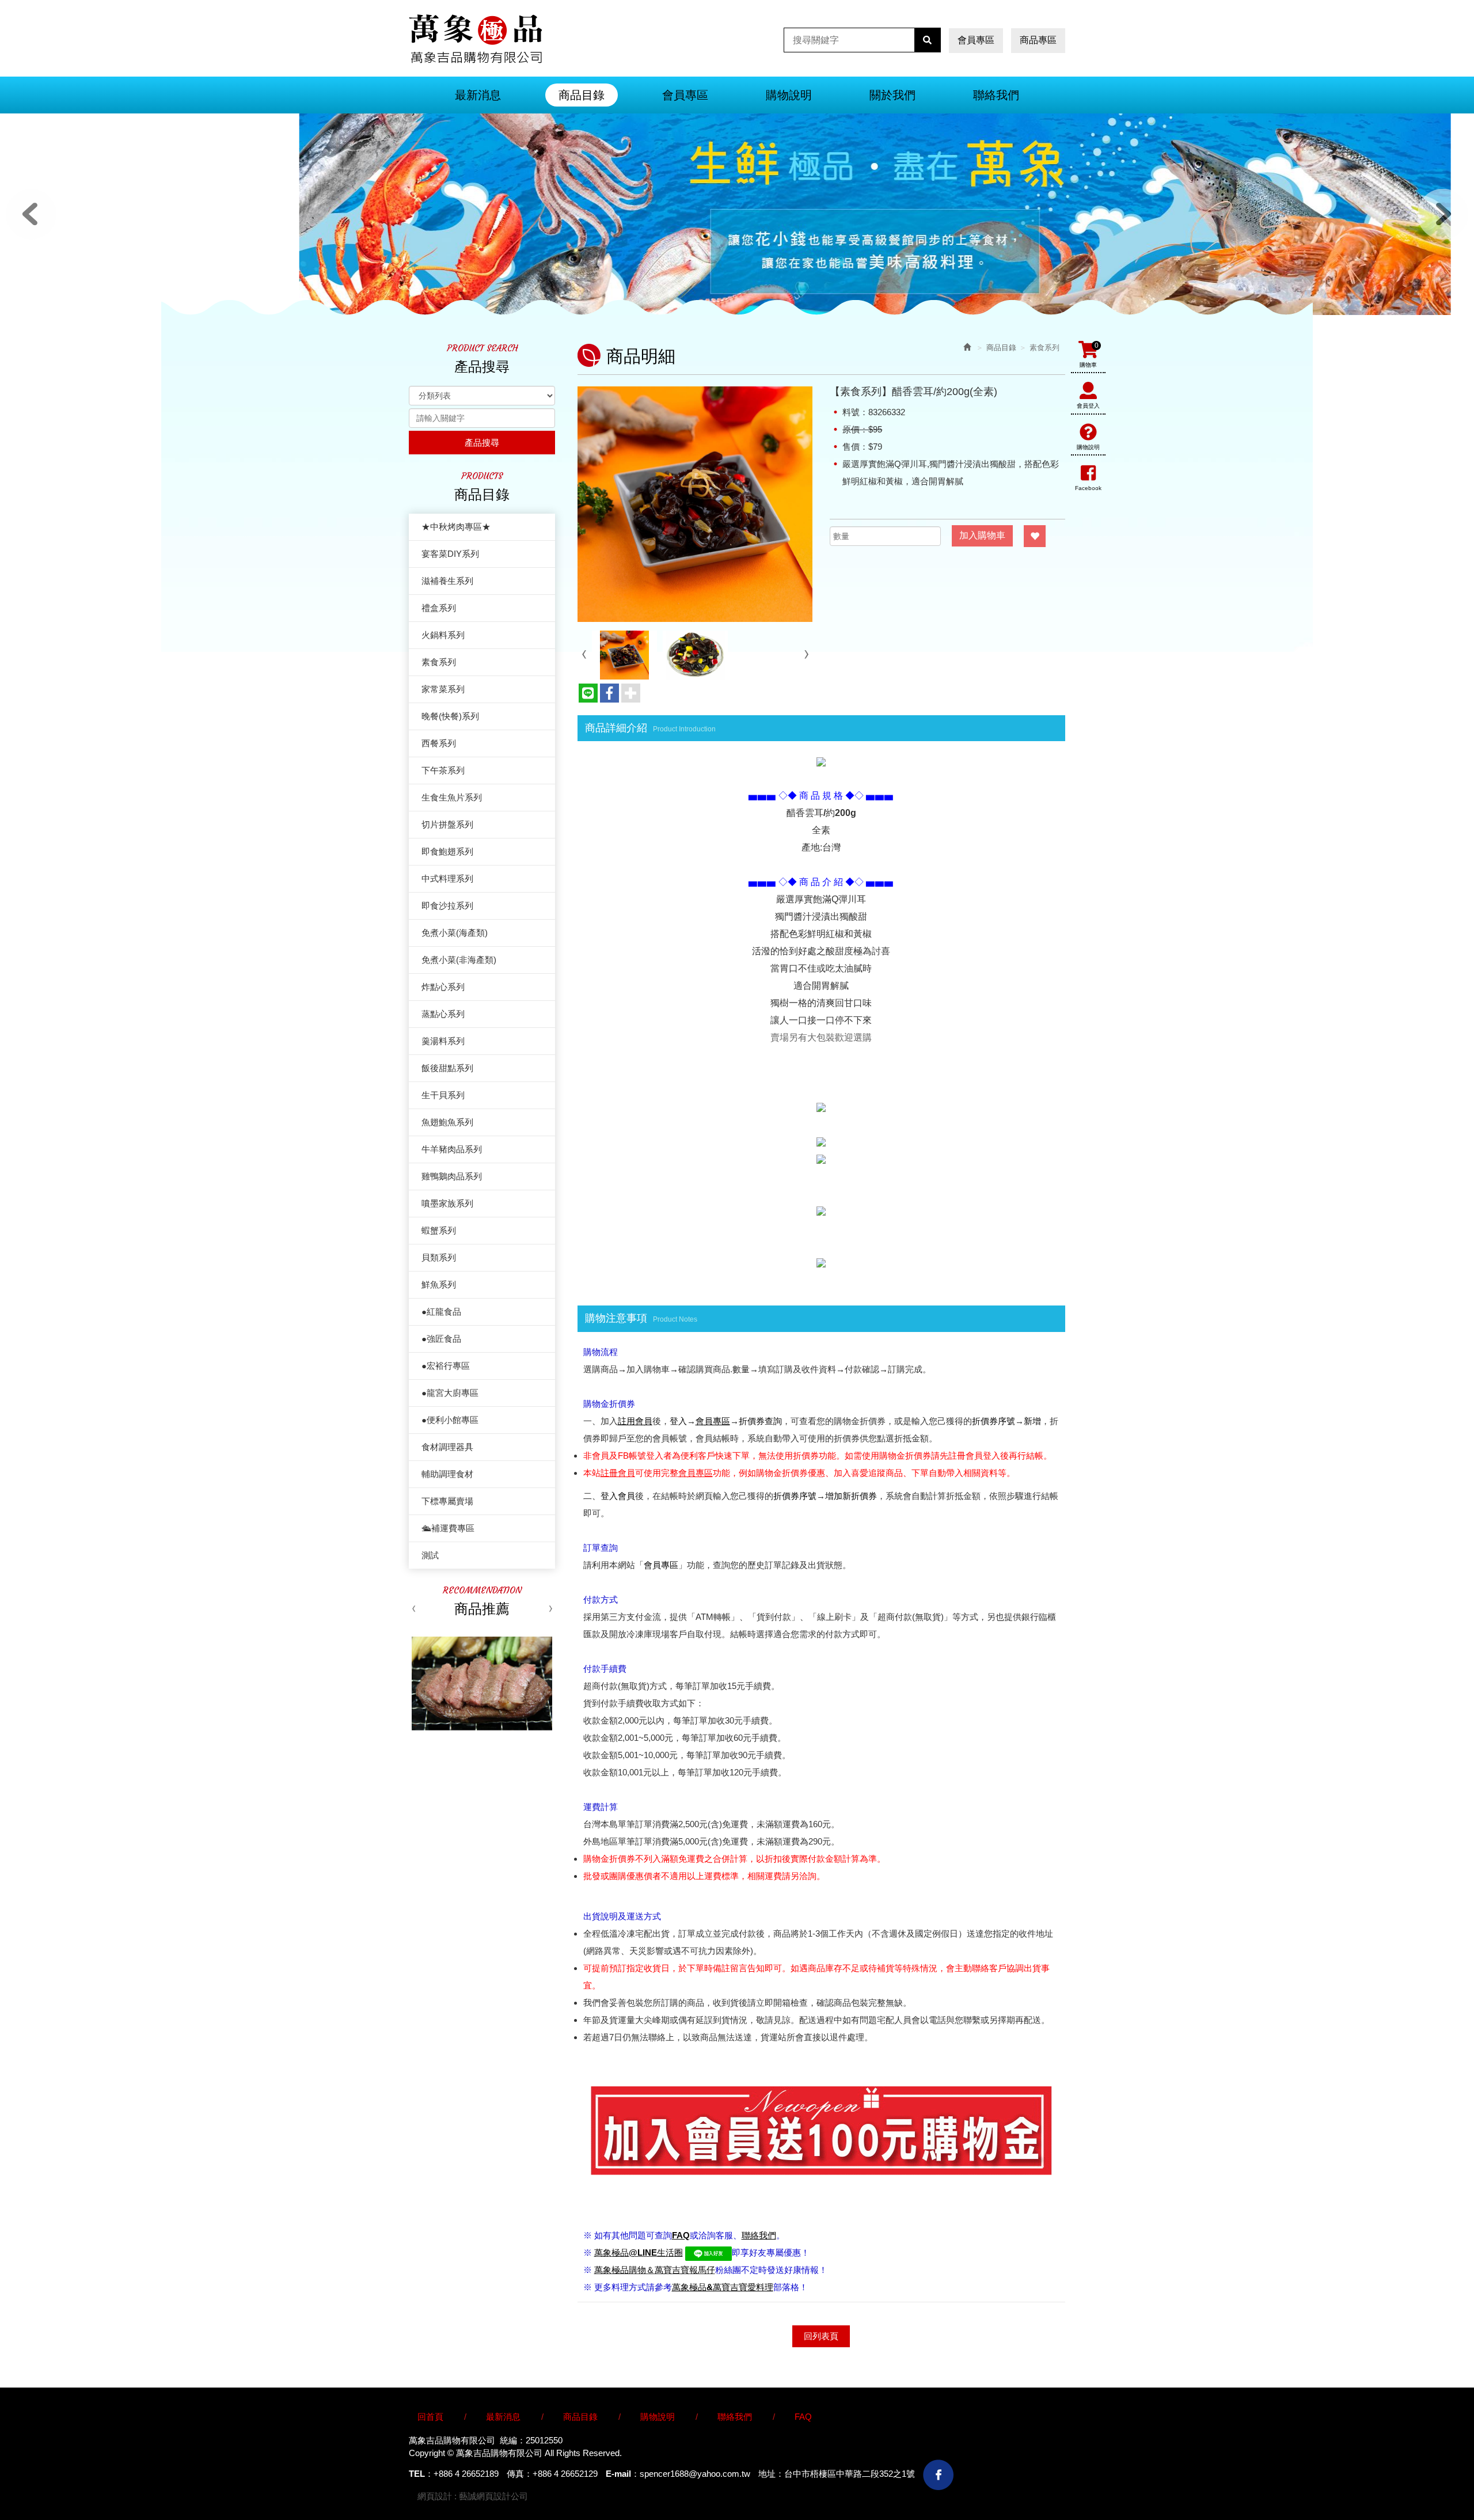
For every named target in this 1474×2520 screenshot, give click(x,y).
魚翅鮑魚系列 (447, 1122)
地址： (771, 2474)
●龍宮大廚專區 (450, 1393)
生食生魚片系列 (452, 797)
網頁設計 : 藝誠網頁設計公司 (473, 2496)
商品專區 (1038, 40)
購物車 (1089, 355)
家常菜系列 (443, 689)
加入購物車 (982, 535)
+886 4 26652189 (466, 2474)
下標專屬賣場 (447, 1501)
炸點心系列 (443, 987)
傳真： (520, 2474)
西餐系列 (439, 743)
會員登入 (1088, 406)
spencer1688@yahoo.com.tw (695, 2474)
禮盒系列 (439, 608)
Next (1443, 214)
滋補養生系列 (447, 581)
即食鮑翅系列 (447, 851)
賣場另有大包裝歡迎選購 (821, 1037)
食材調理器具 (447, 1447)
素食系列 (439, 662)
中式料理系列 (447, 878)
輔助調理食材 (447, 1474)
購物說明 (1088, 447)
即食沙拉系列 (447, 906)
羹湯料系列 (443, 1041)
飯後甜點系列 (447, 1068)
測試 (430, 1555)
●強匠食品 (441, 1339)
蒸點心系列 (443, 1014)
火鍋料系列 (443, 635)
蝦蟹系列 (439, 1230)
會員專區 (976, 40)
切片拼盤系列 (447, 824)
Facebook (1088, 488)
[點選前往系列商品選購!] (821, 1107)
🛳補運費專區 (448, 1528)
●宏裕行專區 (446, 1366)
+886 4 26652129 (565, 2474)
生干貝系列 (443, 1095)
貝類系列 (439, 1257)
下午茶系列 (443, 770)
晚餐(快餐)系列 (450, 716)
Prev (31, 214)
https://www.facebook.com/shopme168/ (938, 2475)
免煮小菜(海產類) (455, 933)
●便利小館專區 (450, 1420)
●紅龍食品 (441, 1312)
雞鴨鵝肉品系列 (452, 1176)
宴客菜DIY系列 (450, 554)
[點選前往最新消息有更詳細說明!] (821, 1262)
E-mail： (623, 2474)
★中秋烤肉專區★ (456, 527)
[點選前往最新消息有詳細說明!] (821, 761)
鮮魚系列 (439, 1284)
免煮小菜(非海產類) (459, 960)
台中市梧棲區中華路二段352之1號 (850, 2474)
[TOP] (1233, 2445)
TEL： (421, 2474)
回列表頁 (821, 2336)
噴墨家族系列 (447, 1203)
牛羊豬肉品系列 (452, 1149)
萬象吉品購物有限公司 (475, 39)
